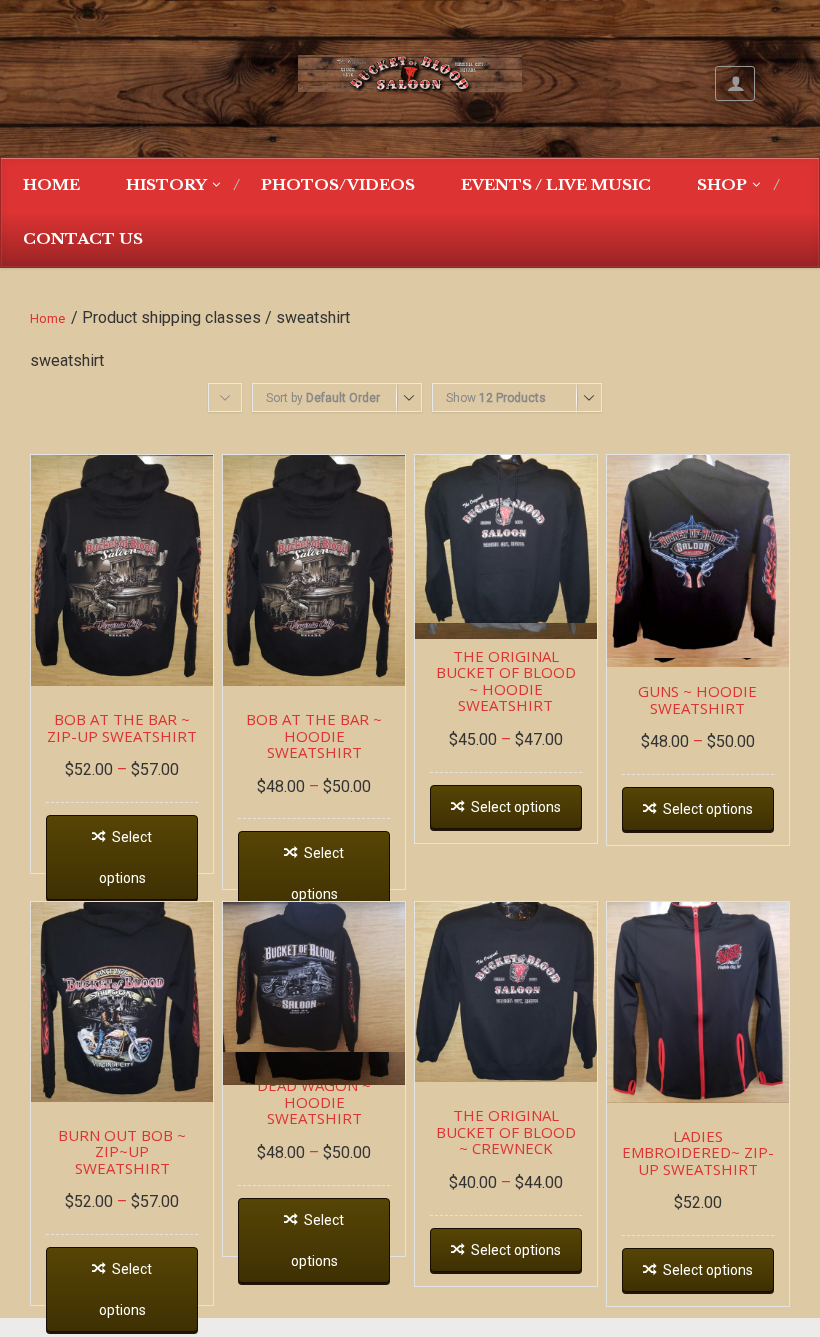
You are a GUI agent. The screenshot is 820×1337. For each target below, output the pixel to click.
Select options (126, 857)
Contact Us (83, 238)
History (166, 184)
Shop (722, 184)
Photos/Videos (338, 184)
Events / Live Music (556, 184)
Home (51, 184)
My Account (735, 83)
